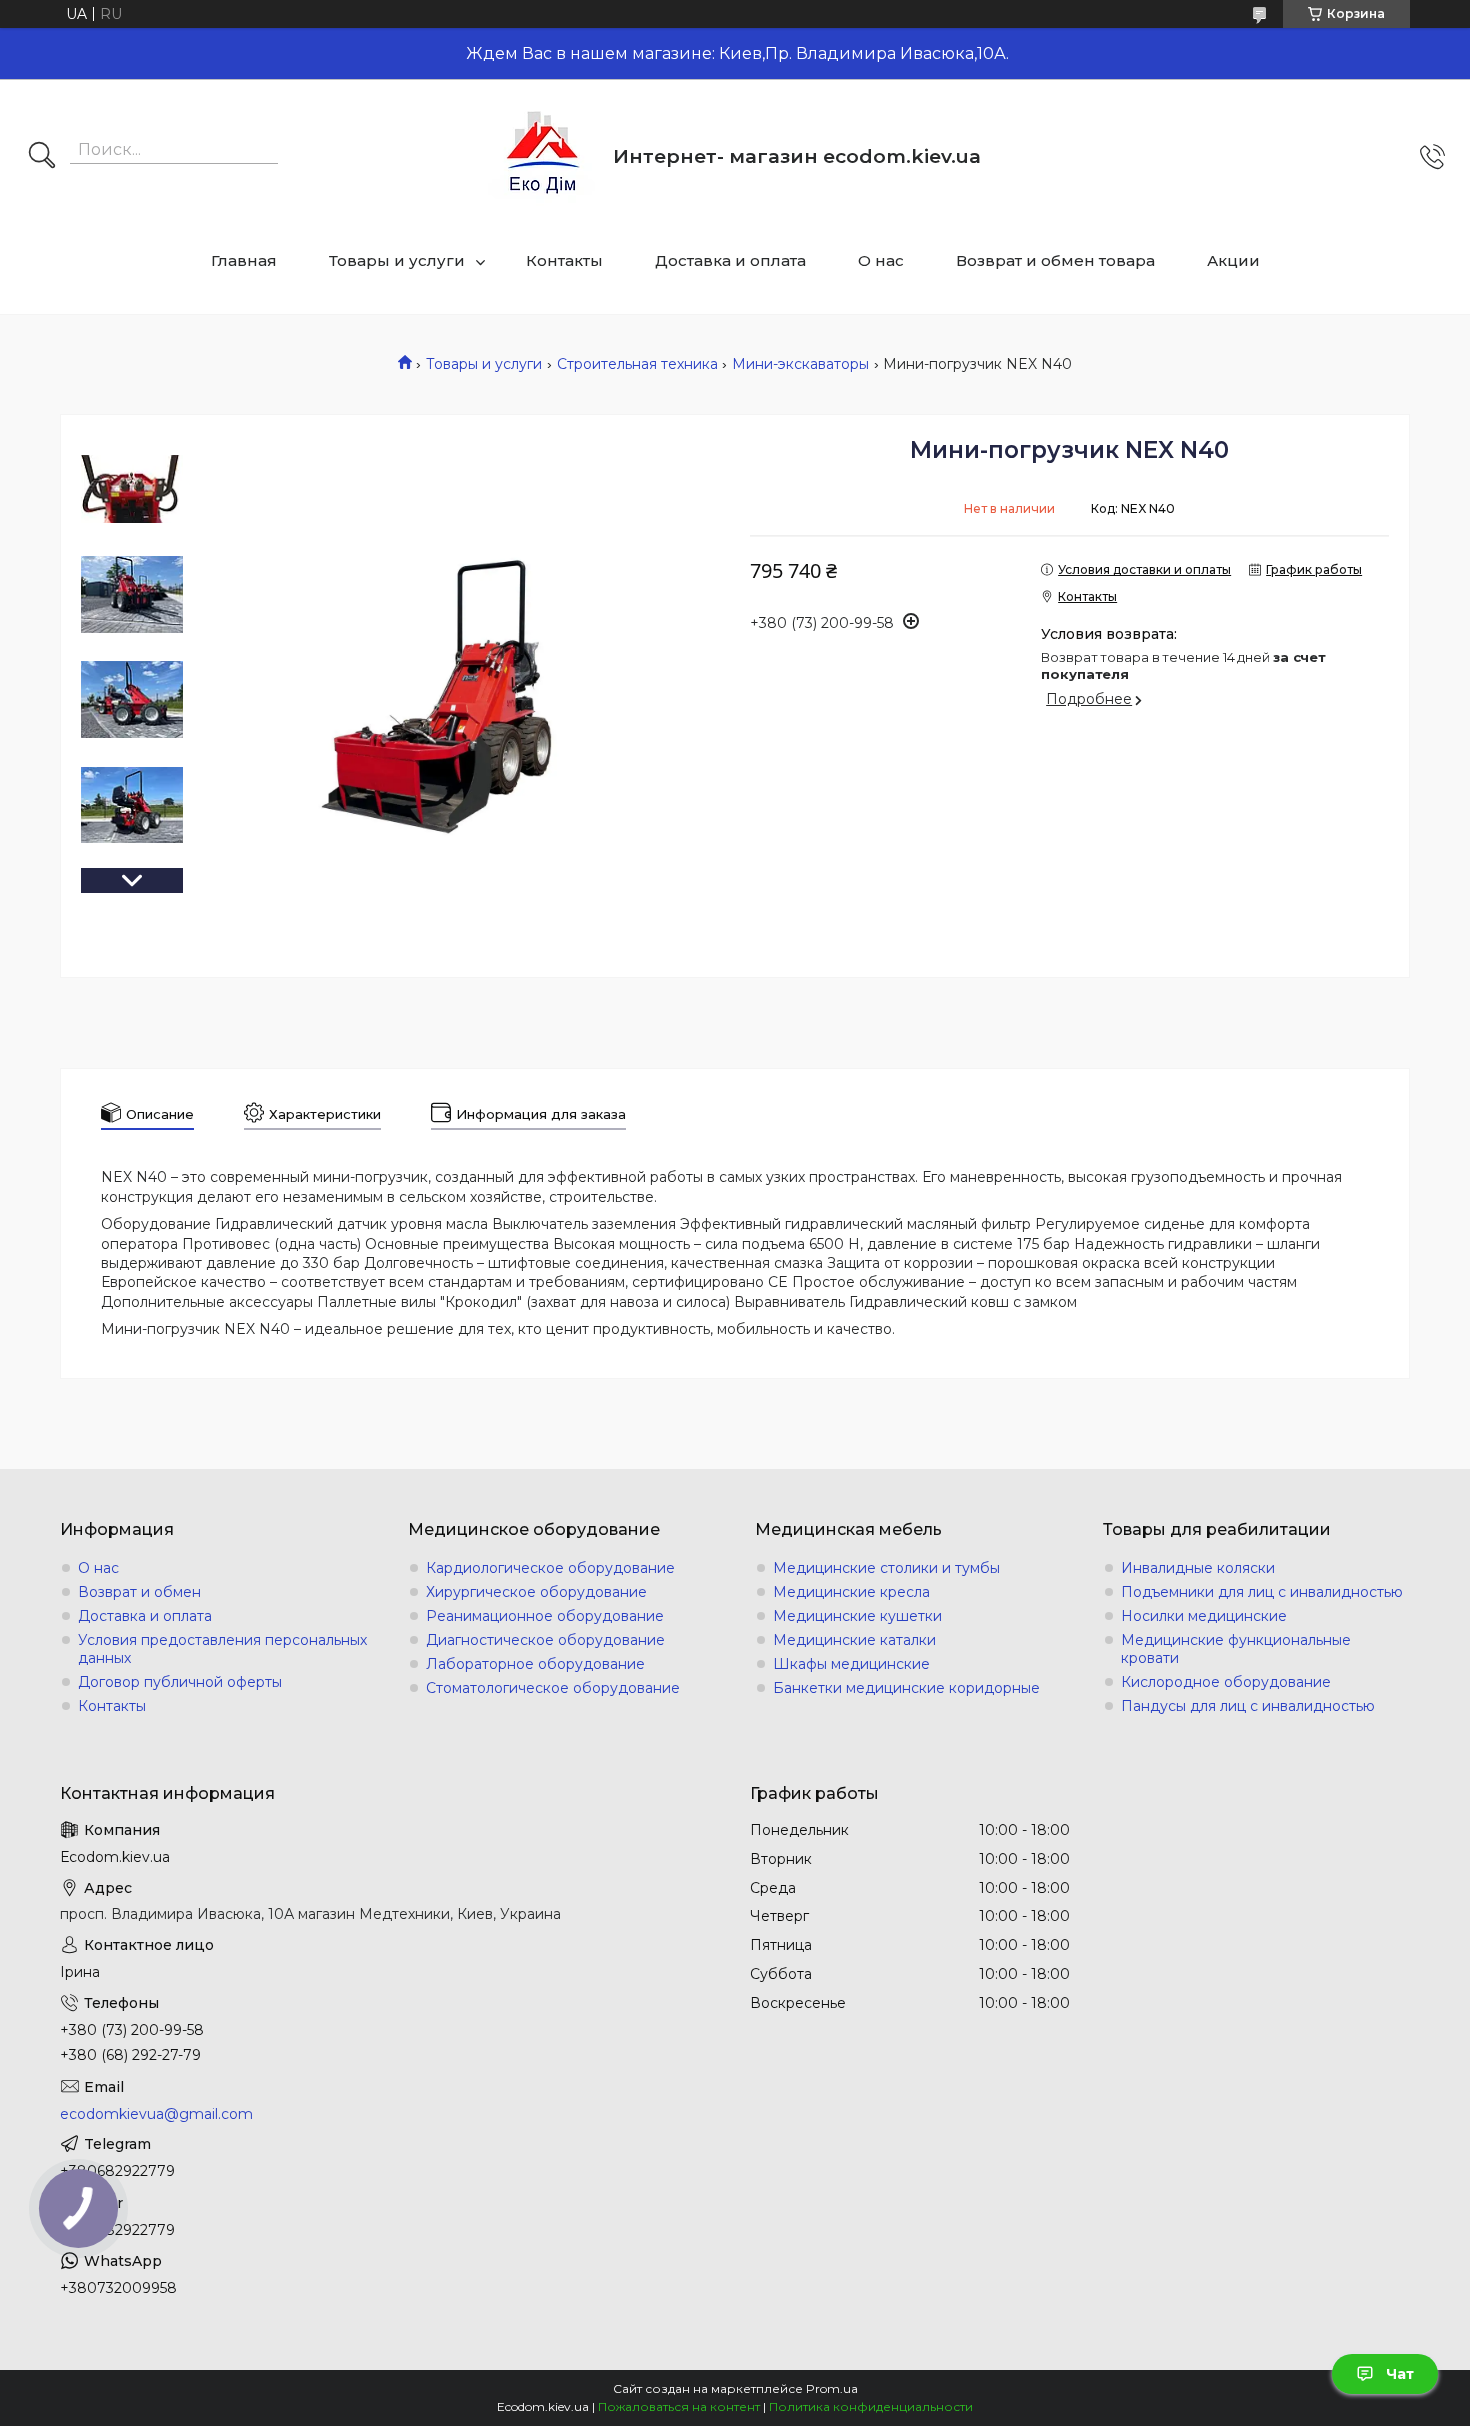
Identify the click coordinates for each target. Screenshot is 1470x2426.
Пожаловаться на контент (679, 2406)
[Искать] (42, 157)
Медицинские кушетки (857, 1616)
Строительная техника (637, 364)
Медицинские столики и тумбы (886, 1568)
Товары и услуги (397, 260)
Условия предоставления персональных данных (222, 1649)
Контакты (564, 260)
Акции (1233, 260)
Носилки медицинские (1204, 1616)
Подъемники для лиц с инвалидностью (1262, 1592)
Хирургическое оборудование (536, 1592)
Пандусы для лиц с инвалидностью (1248, 1706)
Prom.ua (832, 2388)
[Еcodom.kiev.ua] (543, 156)
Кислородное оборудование (1226, 1682)
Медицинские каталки (854, 1640)
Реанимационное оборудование (545, 1616)
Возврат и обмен (139, 1592)
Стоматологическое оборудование (553, 1688)
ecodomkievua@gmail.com (156, 2114)
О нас (881, 260)
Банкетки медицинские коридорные (906, 1688)
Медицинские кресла (851, 1592)
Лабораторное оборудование (535, 1664)
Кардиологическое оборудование (550, 1568)
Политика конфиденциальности (871, 2406)
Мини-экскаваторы (800, 364)
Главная (244, 260)
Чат (1400, 2374)
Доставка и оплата (730, 260)
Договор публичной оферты (180, 1682)
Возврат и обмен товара (1055, 260)
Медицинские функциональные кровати (1236, 1649)
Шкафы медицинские (851, 1664)
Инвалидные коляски (1198, 1568)
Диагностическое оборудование (545, 1640)
